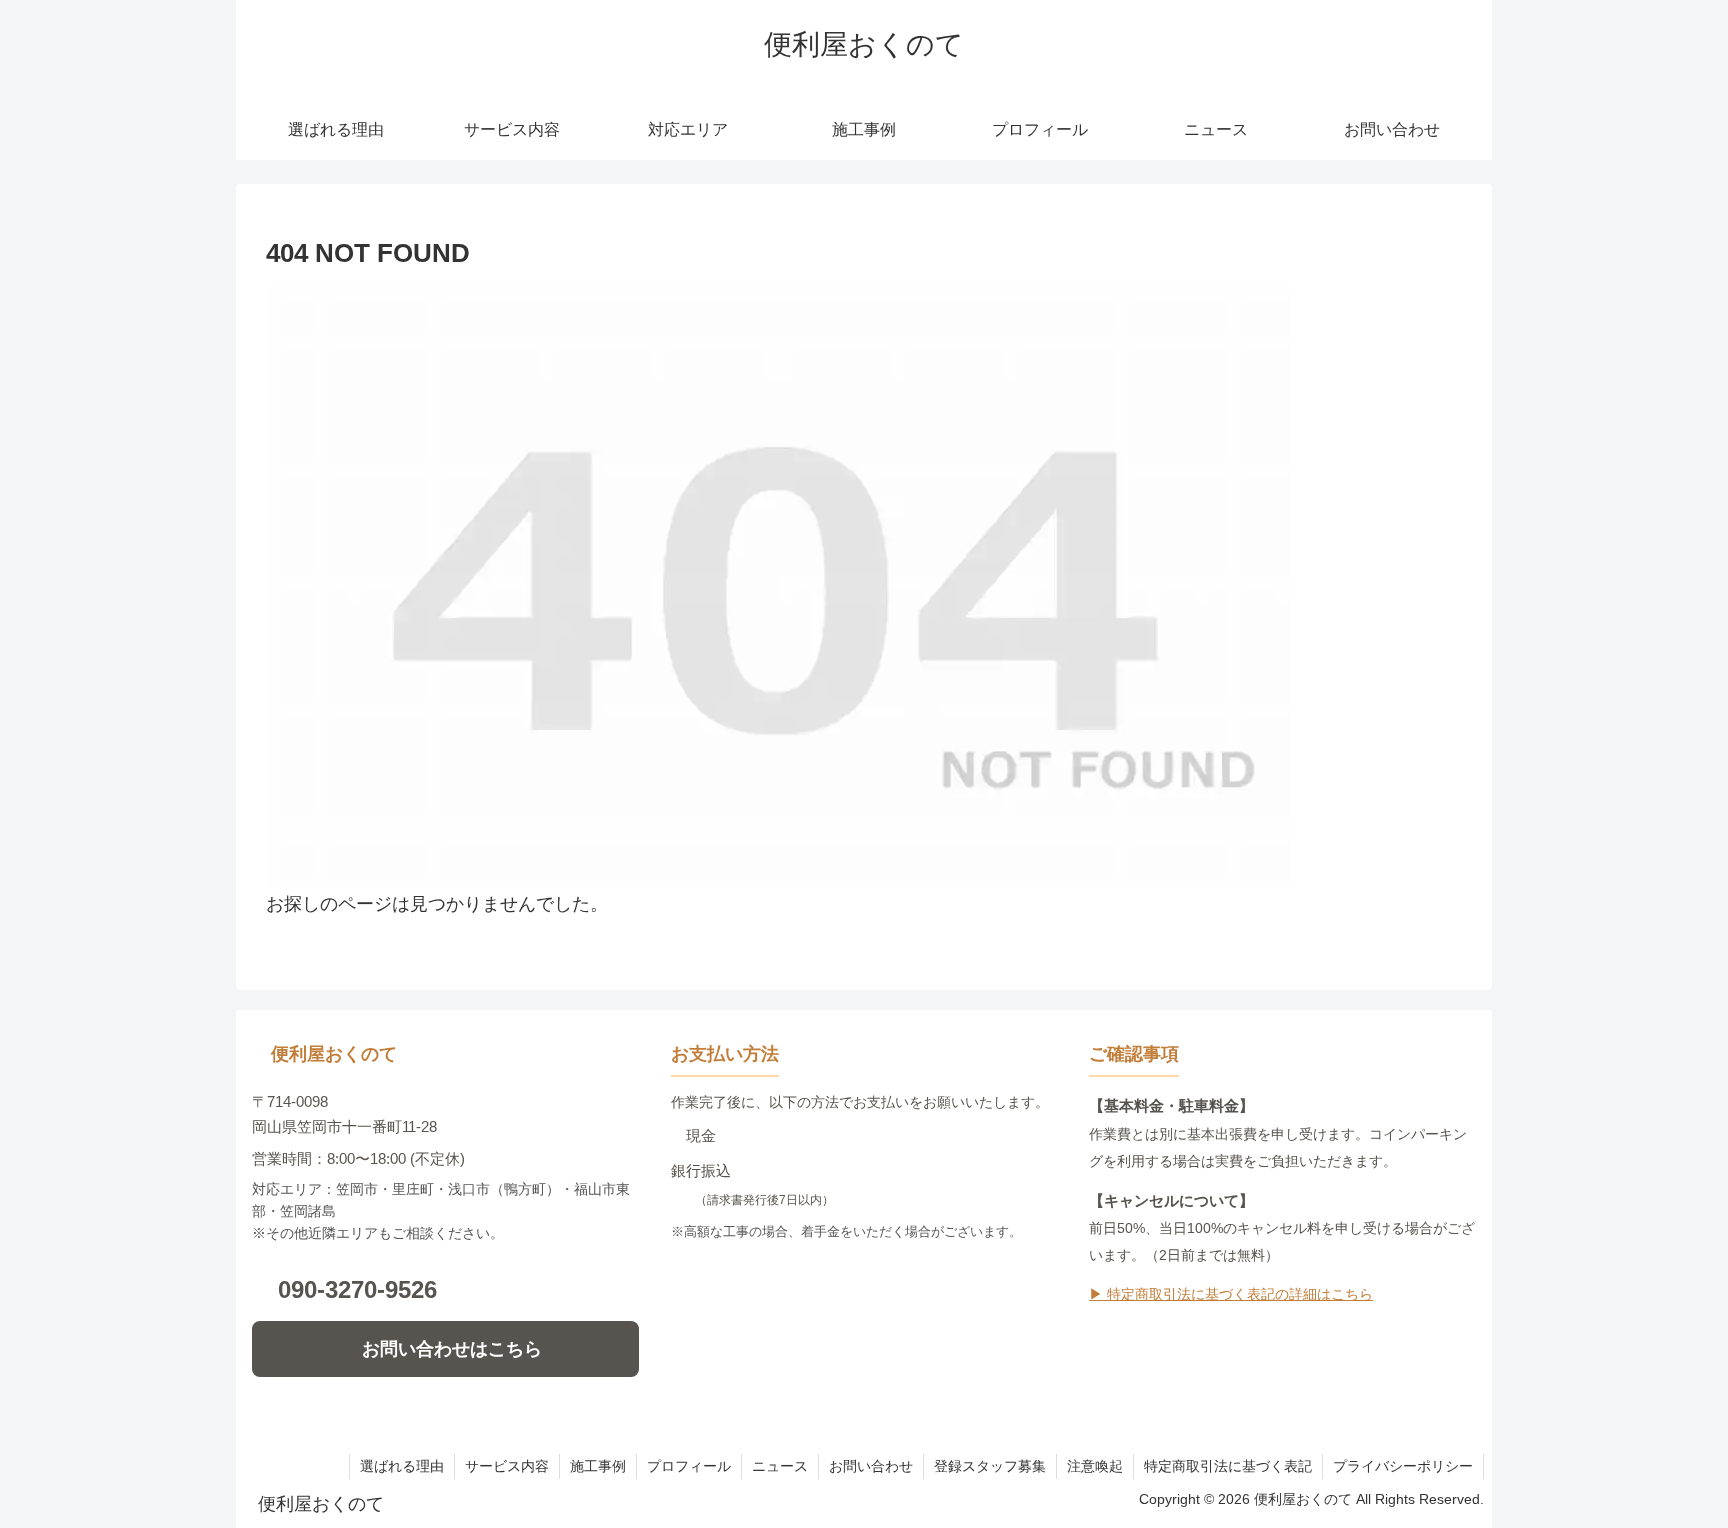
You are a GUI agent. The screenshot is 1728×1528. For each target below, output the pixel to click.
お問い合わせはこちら (452, 1349)
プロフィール (689, 1466)
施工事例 (598, 1466)
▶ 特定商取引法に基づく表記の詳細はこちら (1231, 1294)
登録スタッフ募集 (990, 1466)
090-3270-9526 (357, 1289)
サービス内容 (507, 1466)
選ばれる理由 (402, 1466)
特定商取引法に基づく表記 (1228, 1466)
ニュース (780, 1466)
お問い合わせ (871, 1466)
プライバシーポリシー (1403, 1466)
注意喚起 (1095, 1466)
